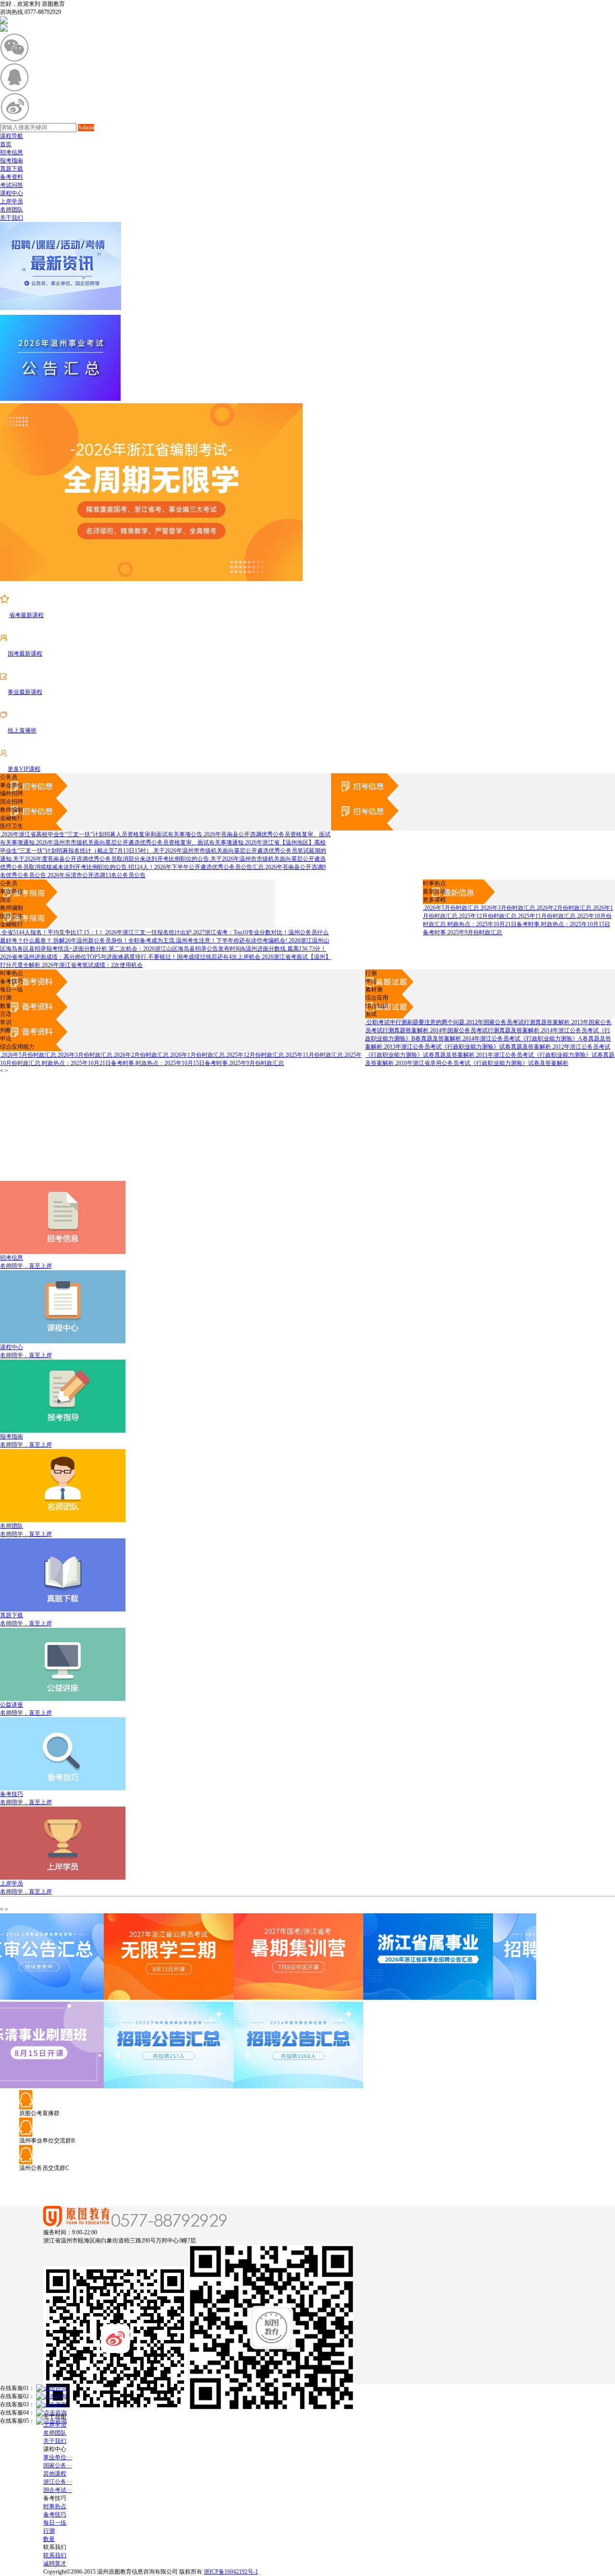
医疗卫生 (12, 826)
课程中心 (12, 193)
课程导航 (12, 136)
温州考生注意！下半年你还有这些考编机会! (231, 941)
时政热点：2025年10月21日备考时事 (493, 924)
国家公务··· (58, 2465)
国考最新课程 (25, 654)
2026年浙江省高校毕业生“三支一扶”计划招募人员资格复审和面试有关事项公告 (101, 834)
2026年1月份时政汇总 (197, 1055)
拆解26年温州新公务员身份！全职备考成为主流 (113, 941)
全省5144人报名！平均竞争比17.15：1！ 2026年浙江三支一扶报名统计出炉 (96, 932)
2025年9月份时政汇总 (474, 932)
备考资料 (12, 177)
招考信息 (12, 152)
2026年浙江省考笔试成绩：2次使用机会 (92, 965)
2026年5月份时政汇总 (451, 908)
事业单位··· (58, 2457)
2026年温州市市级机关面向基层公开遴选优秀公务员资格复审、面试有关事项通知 (139, 842)
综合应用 (377, 998)
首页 (6, 144)
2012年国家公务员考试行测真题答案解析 (517, 1022)
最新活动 (434, 892)
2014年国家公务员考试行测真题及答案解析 (484, 1030)
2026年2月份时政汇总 (563, 908)
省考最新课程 (26, 615)
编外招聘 (12, 793)
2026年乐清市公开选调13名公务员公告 (96, 875)
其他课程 (55, 2474)
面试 (371, 1014)
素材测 (374, 990)
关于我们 (12, 218)
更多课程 (434, 900)
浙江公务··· (58, 2482)
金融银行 (12, 818)
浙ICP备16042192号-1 (231, 2572)
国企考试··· (58, 2490)
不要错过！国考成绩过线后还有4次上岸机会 (203, 957)
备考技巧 (12, 981)
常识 (6, 1022)
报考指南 (12, 161)
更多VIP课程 (24, 769)
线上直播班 (22, 731)
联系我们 (55, 2555)
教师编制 (12, 810)
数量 (6, 1006)
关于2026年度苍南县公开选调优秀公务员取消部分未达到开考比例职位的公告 (110, 859)
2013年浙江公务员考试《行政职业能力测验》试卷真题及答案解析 (467, 1047)
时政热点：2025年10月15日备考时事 (181, 1063)
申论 (371, 981)
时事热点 (434, 883)
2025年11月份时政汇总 (546, 916)
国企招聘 (12, 802)
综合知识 (377, 1006)
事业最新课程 (25, 692)
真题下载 (12, 169)
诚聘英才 (55, 2564)
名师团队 (12, 210)
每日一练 (12, 990)
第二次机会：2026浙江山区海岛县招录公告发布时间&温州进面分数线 (197, 949)
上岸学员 (12, 201)
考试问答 (12, 185)
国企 (6, 900)
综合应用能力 (17, 1047)
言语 (6, 1014)
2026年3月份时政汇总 (507, 908)
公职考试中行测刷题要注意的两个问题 (415, 1022)
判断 (6, 1030)
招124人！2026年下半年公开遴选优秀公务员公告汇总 (195, 867)
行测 (371, 973)
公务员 (9, 777)
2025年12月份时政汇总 (487, 916)
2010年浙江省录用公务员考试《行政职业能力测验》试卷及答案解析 (481, 1063)
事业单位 (12, 785)
